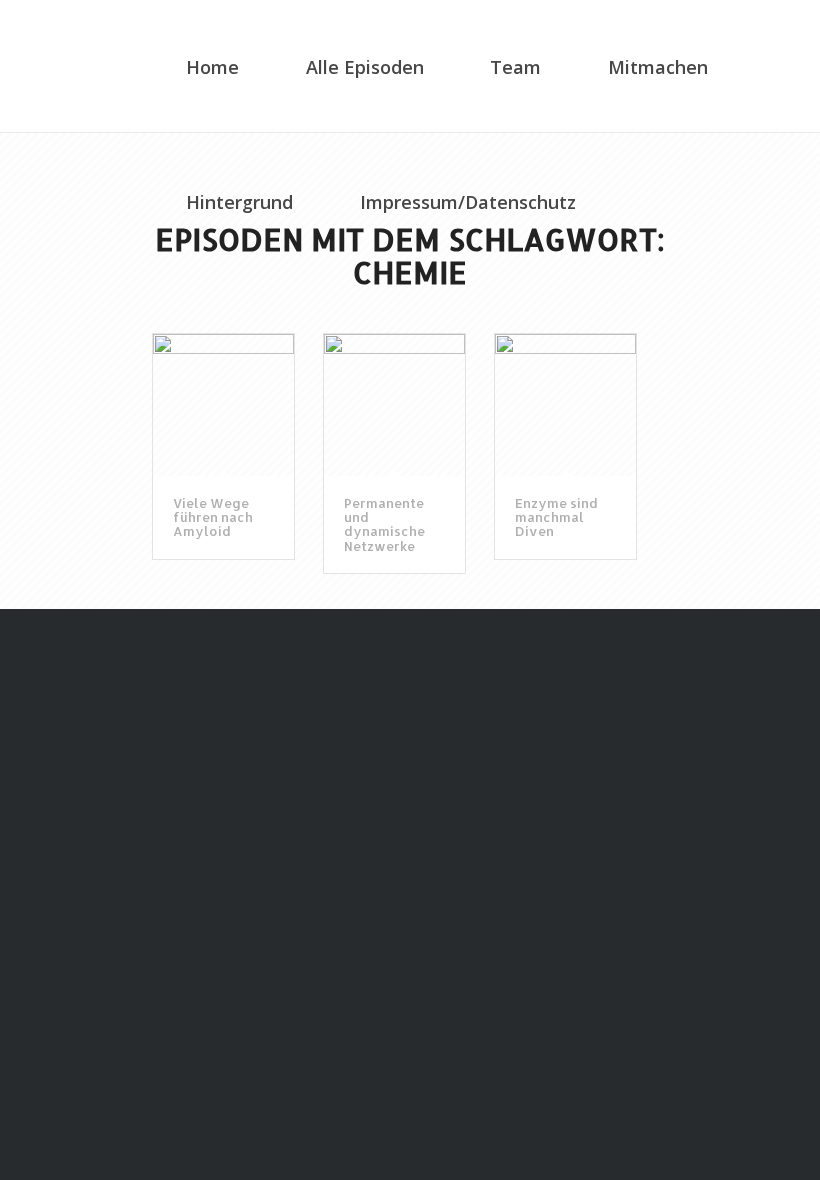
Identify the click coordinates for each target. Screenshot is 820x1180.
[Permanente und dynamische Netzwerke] (394, 404)
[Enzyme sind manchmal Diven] (565, 404)
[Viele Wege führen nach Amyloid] (223, 404)
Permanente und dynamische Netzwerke (384, 524)
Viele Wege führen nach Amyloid (213, 517)
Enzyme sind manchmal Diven (556, 517)
